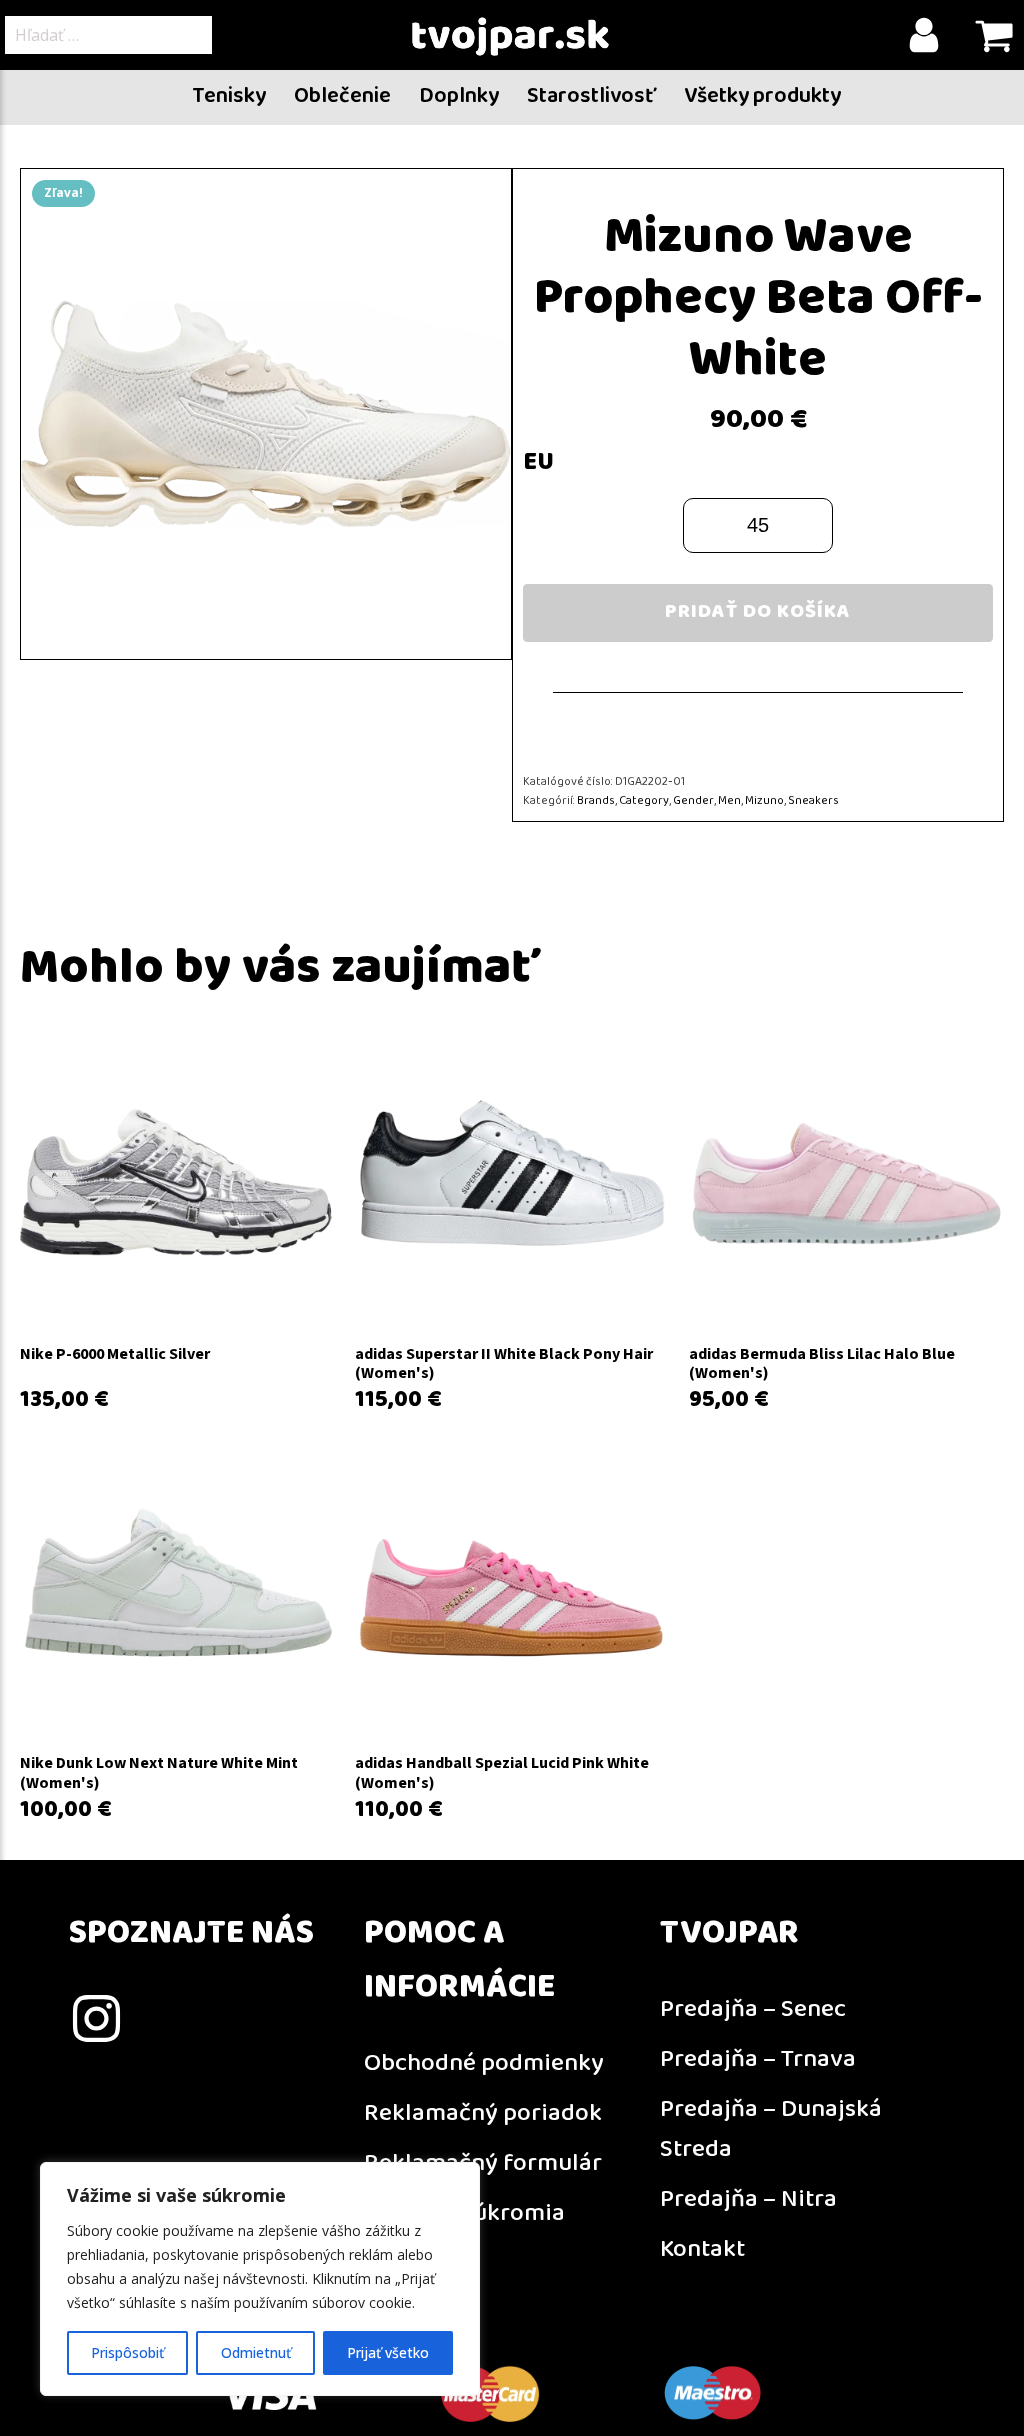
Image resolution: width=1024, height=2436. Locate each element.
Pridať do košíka (758, 612)
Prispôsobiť (127, 2352)
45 (758, 525)
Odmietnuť (256, 2352)
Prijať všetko (388, 2352)
